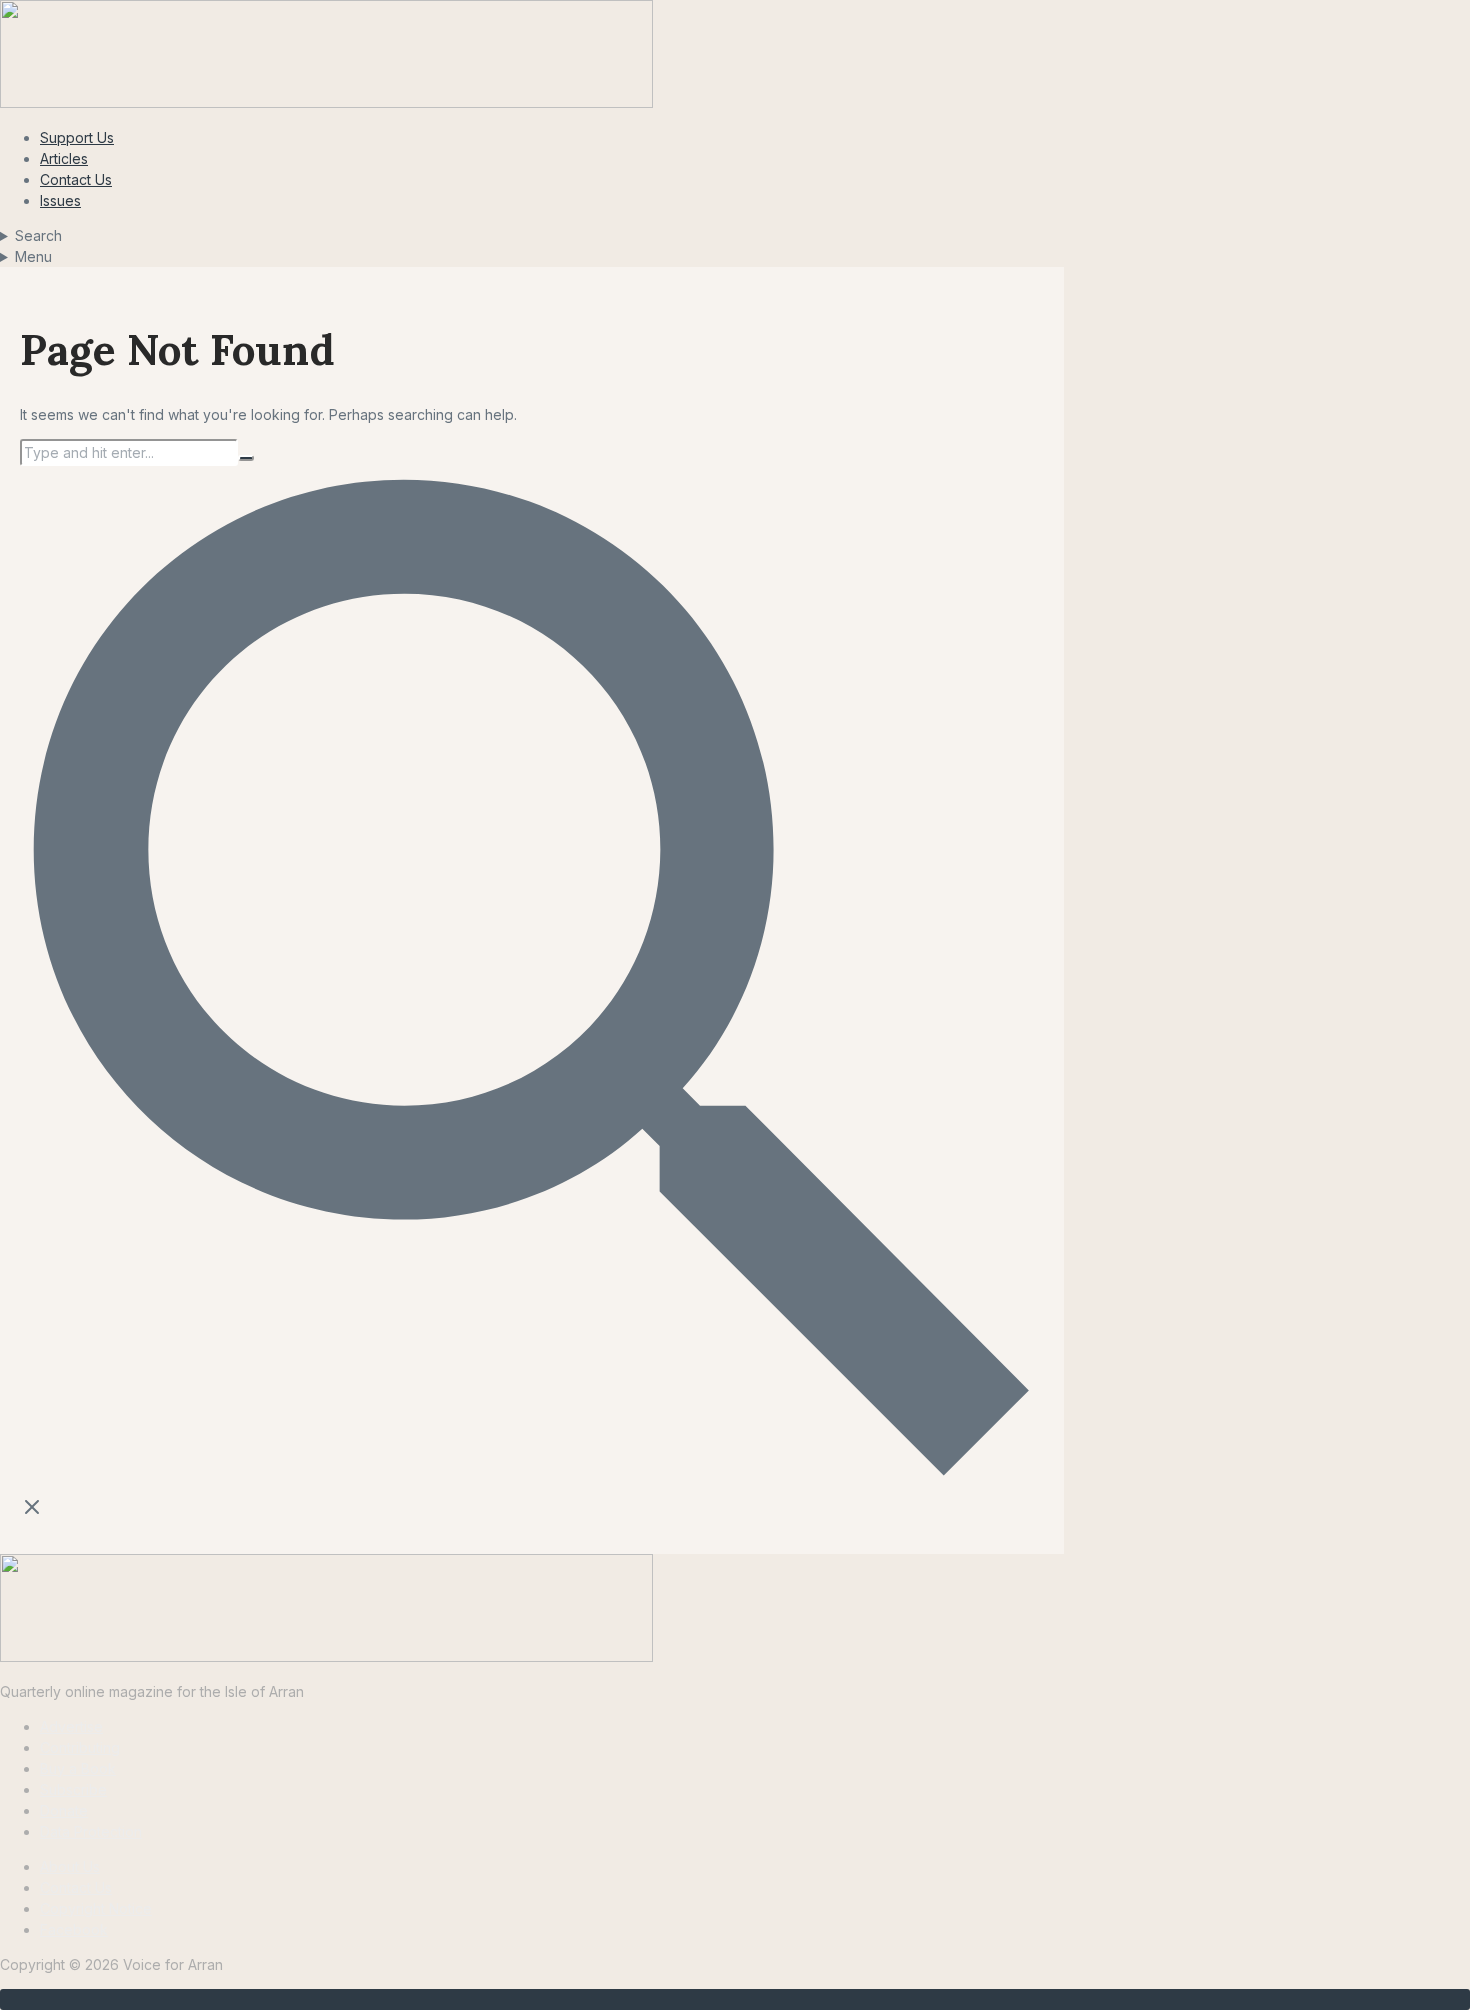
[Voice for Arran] (326, 1656)
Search (38, 235)
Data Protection (91, 1831)
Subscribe (73, 1789)
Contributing (80, 1747)
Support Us (77, 137)
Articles (64, 158)
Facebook (74, 1929)
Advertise (71, 1726)
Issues (60, 200)
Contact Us (76, 179)
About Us (70, 1866)
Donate (64, 1810)
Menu (33, 256)
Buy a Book (78, 1768)
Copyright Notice (96, 1908)
